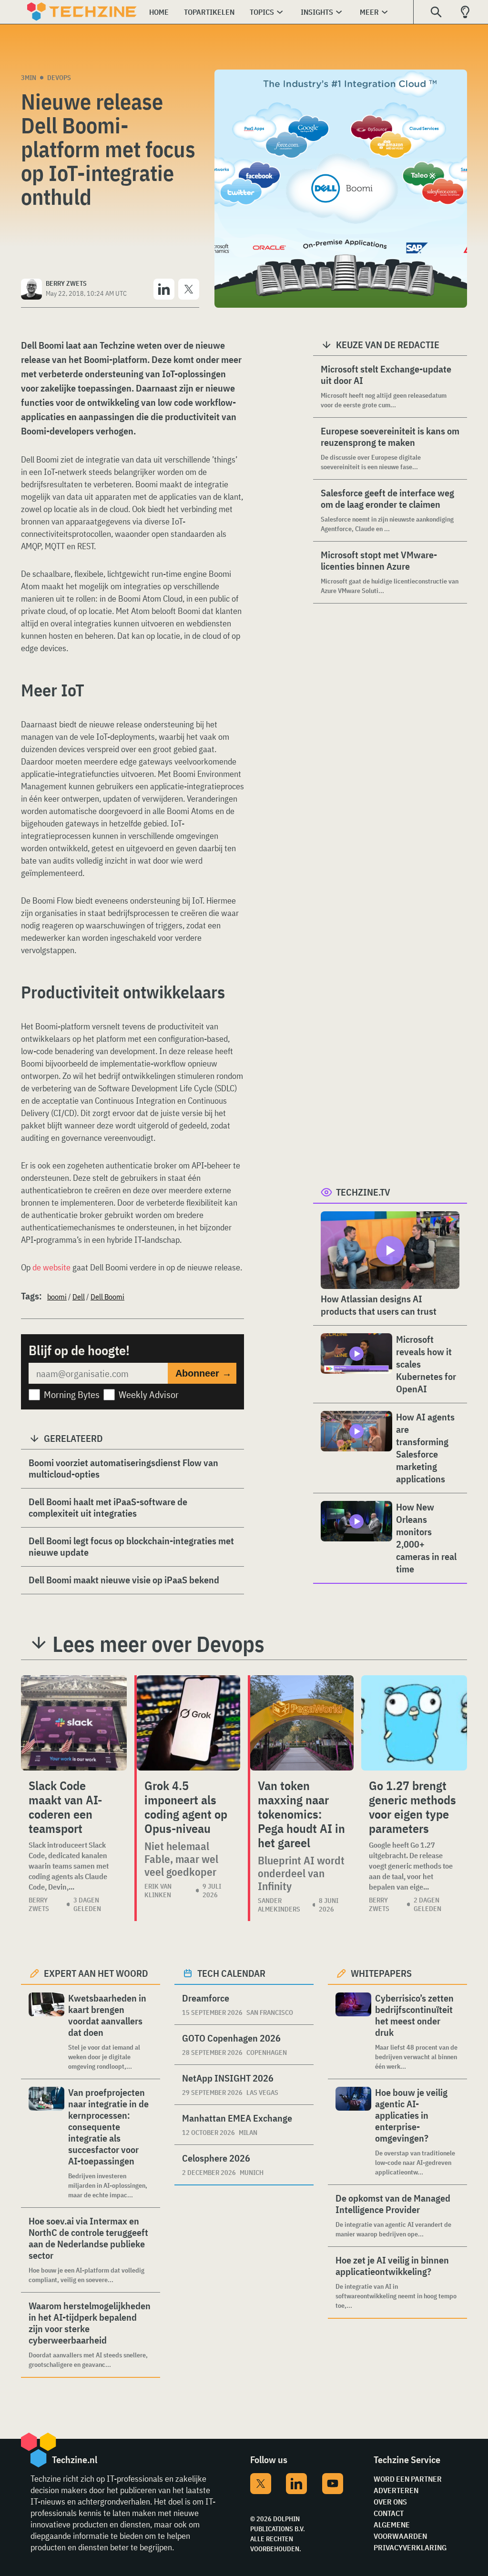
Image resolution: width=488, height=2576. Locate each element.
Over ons (390, 2502)
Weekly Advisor (149, 1394)
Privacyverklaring (410, 2547)
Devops (59, 78)
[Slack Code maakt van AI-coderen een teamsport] (74, 1723)
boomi (57, 1297)
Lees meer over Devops (158, 1644)
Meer (369, 12)
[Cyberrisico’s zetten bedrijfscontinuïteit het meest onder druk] (353, 2032)
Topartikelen (209, 12)
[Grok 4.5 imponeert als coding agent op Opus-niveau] (188, 1723)
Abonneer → (203, 1373)
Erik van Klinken (158, 1891)
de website (51, 1267)
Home (159, 12)
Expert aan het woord (96, 1973)
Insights (317, 12)
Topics (262, 12)
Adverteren (396, 2490)
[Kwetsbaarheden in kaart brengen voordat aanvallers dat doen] (46, 2032)
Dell (79, 1297)
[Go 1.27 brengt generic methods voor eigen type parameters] (414, 1723)
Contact (389, 2513)
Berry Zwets (39, 1904)
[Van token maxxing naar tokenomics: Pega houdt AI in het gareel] (302, 1723)
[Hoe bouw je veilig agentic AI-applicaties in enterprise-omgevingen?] (353, 2132)
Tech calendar (231, 1973)
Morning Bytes (72, 1394)
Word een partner (408, 2479)
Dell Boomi (107, 1297)
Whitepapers (381, 1973)
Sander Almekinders (279, 1905)
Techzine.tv (363, 1192)
